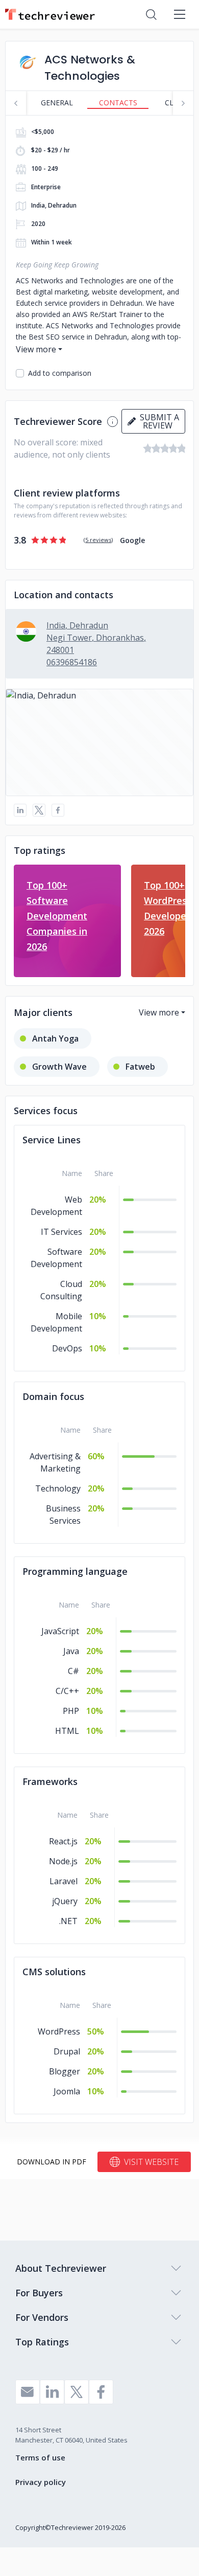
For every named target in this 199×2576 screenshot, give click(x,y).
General (57, 103)
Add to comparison (60, 373)
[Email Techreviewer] (28, 2392)
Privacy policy (41, 2482)
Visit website (151, 2162)
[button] (99, 742)
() (98, 540)
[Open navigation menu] (180, 14)
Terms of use (40, 2457)
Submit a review (157, 421)
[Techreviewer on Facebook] (101, 2392)
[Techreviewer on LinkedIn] (52, 2392)
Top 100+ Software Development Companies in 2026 (57, 916)
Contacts (118, 103)
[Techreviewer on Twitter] (77, 2392)
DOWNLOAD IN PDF (52, 2162)
